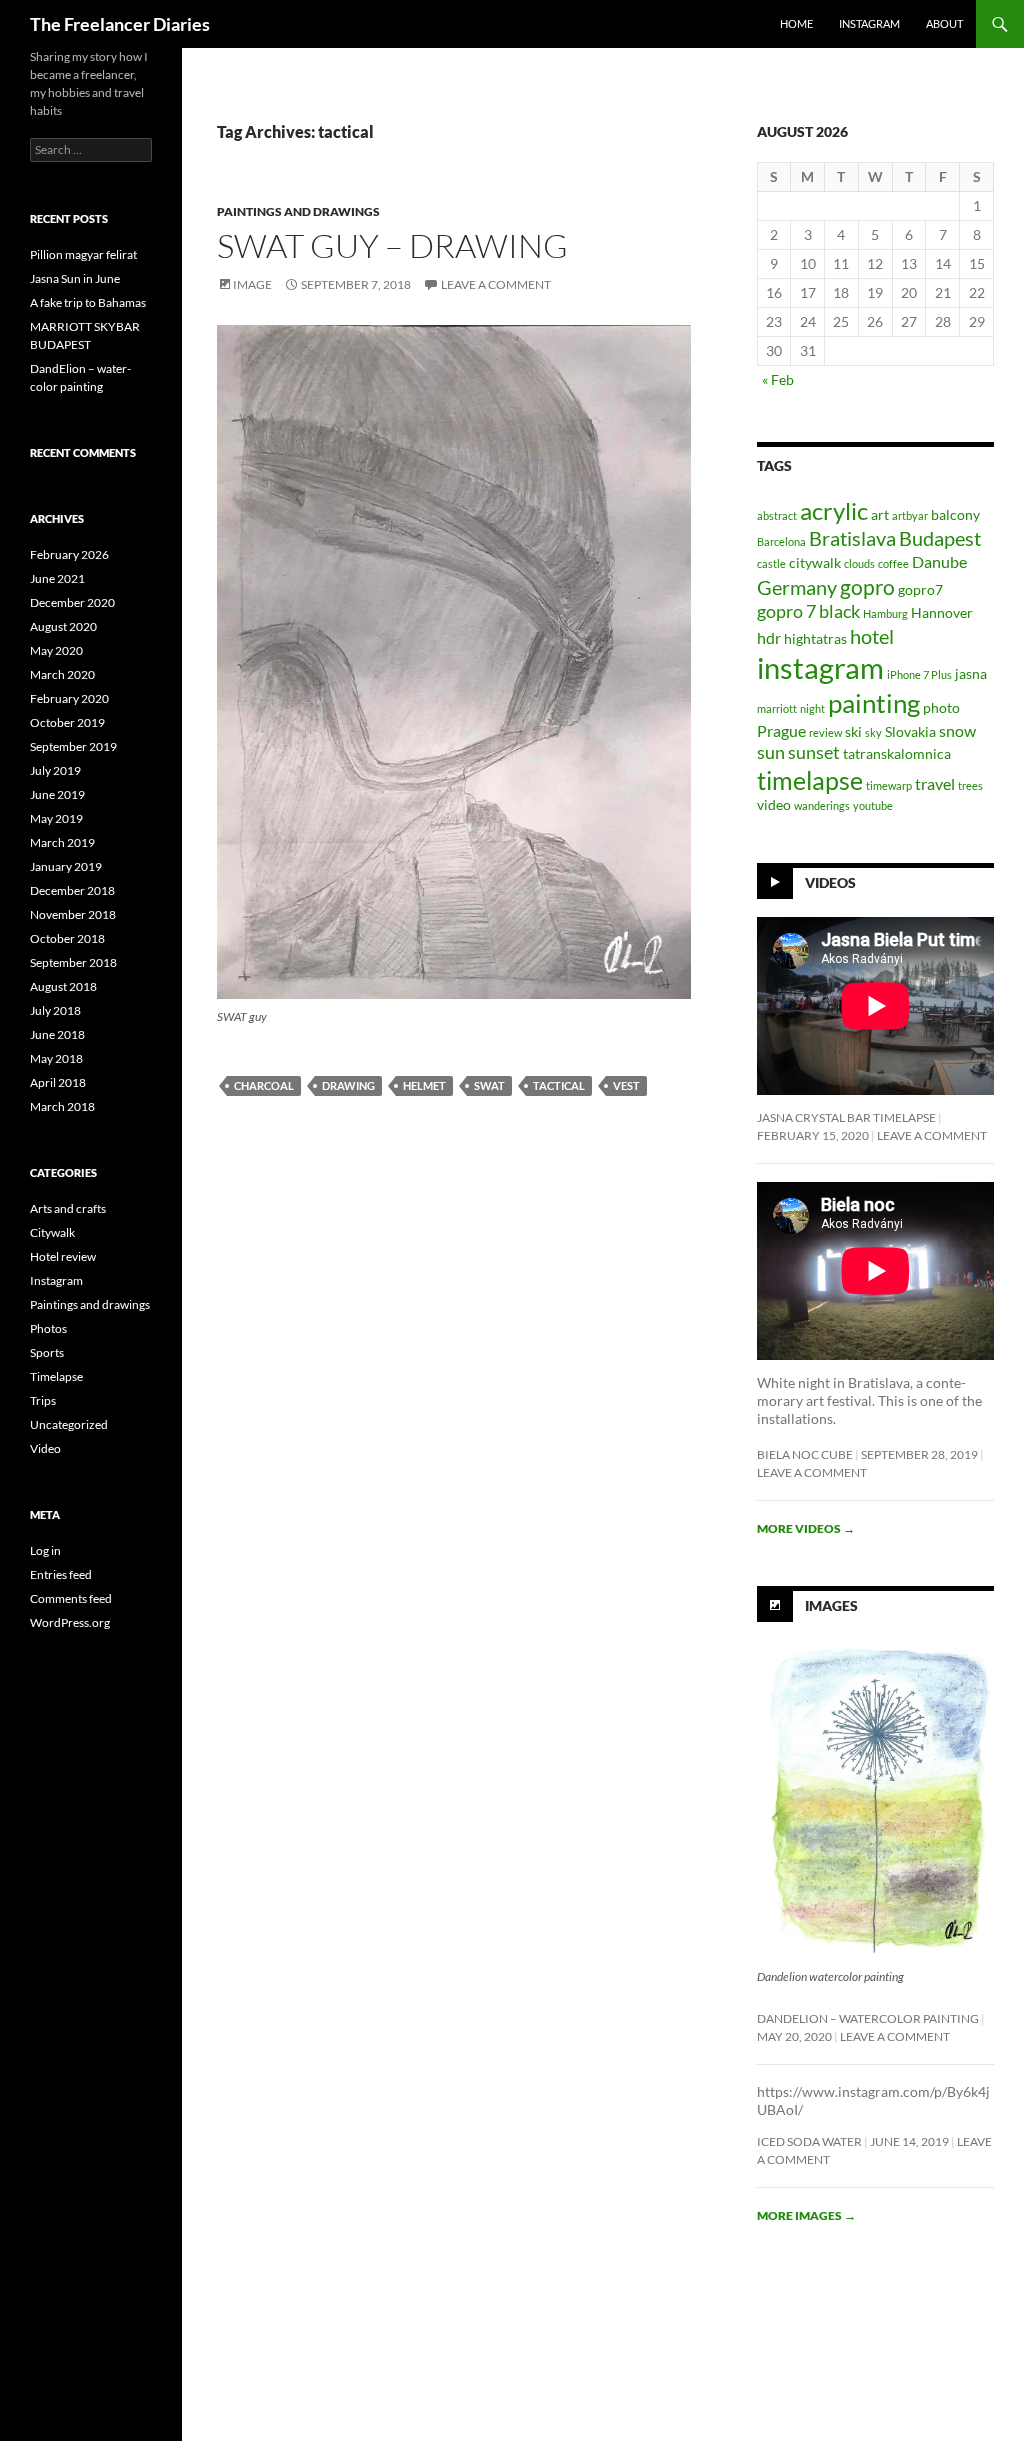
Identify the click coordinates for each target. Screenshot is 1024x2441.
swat (489, 1085)
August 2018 (63, 986)
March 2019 (62, 842)
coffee (893, 563)
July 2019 (55, 770)
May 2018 (56, 1058)
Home (796, 23)
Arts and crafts (68, 1208)
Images (831, 1605)
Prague (781, 730)
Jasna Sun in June (75, 278)
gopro (867, 586)
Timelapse (56, 1376)
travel (935, 783)
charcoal (264, 1085)
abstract (777, 515)
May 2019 (56, 818)
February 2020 (69, 698)
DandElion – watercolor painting (868, 2018)
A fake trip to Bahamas (88, 302)
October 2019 (67, 722)
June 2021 (57, 578)
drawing (348, 1085)
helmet (424, 1085)
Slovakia (910, 732)
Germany (797, 587)
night (812, 708)
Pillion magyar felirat (83, 254)
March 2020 (62, 674)
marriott (777, 708)
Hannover (942, 613)
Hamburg (885, 613)
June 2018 (57, 1034)
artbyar (910, 515)
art (880, 515)
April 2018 (58, 1082)
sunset (814, 752)
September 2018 (73, 962)
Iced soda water (809, 2141)
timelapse (810, 780)
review (825, 732)
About (944, 23)
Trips (43, 1400)
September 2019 (73, 746)
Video (45, 1448)
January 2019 (66, 866)
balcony (955, 515)
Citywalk (52, 1232)
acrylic (834, 511)
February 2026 (69, 554)
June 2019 (57, 794)
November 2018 (73, 914)
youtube (873, 805)
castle (771, 563)
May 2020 (56, 650)
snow (957, 730)
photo (941, 708)
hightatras (815, 639)
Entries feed (61, 1574)
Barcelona (781, 541)
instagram (869, 23)
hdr (769, 637)
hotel (872, 636)
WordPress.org (70, 1622)
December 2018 (72, 890)
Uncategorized (69, 1424)
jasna (971, 674)
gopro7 (920, 590)
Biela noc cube (805, 1454)
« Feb (778, 379)
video (774, 805)
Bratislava (852, 538)
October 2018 (67, 938)
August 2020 (63, 626)
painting (874, 703)
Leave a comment (496, 284)
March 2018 (62, 1106)
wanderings (822, 805)
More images (806, 2215)
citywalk (815, 563)
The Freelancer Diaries (120, 24)
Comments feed (71, 1598)
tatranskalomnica (897, 754)
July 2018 (55, 1010)
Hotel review (63, 1256)
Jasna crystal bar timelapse (846, 1117)
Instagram (56, 1280)
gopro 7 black (808, 611)
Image (252, 284)
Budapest (940, 538)
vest (626, 1085)
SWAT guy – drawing (392, 245)
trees (970, 785)
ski (853, 732)
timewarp (889, 785)
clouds (859, 563)
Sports (47, 1352)
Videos (830, 881)
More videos (806, 1528)
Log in (45, 1550)
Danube (939, 561)
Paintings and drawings (298, 211)
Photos (48, 1328)
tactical (559, 1085)
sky (873, 732)
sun (771, 752)
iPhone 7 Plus (919, 674)
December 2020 (72, 602)
